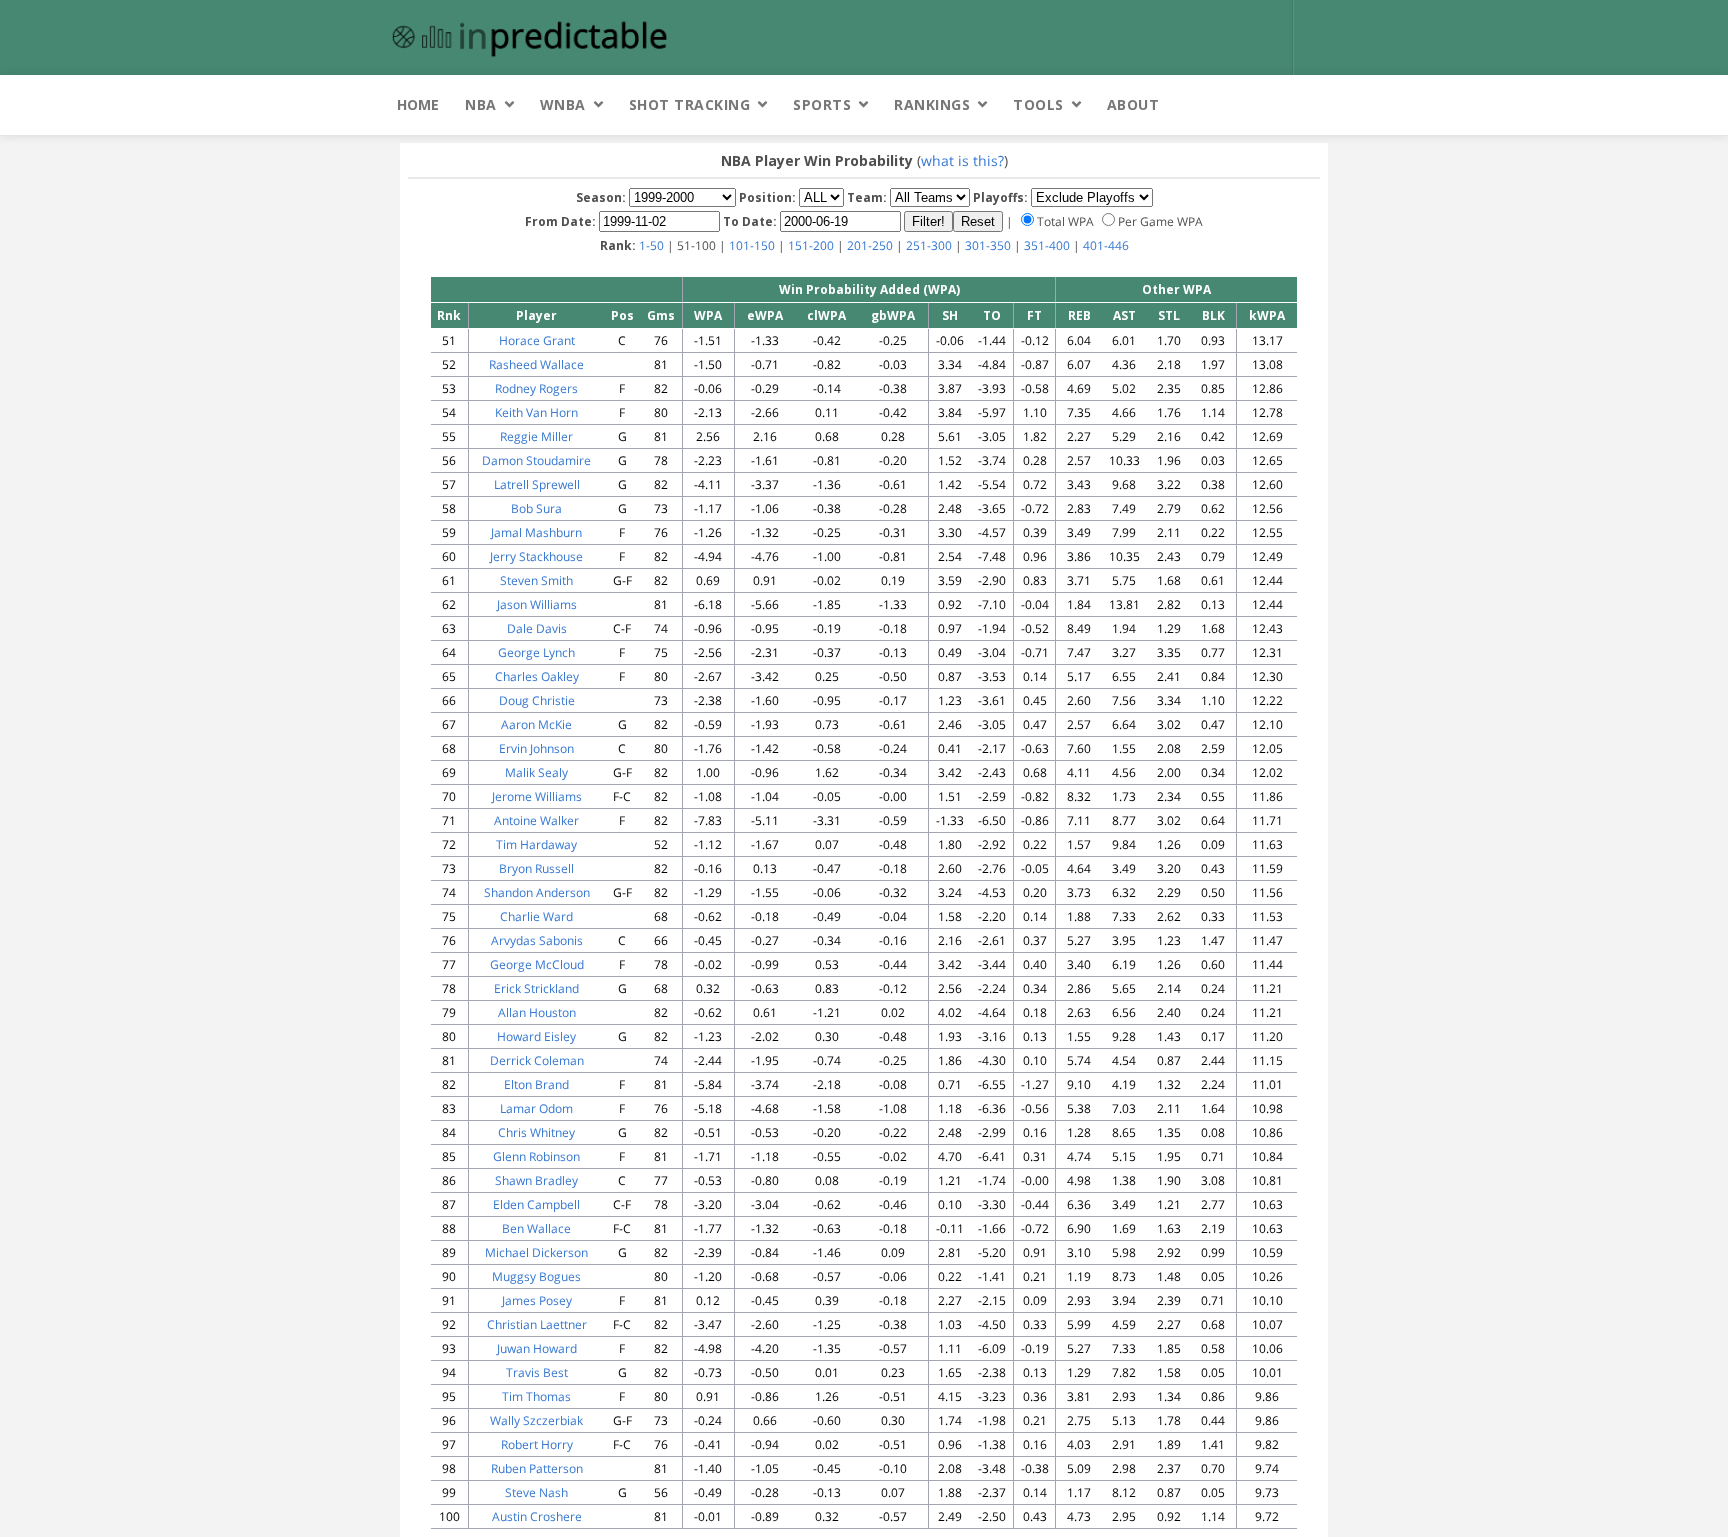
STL (1169, 315)
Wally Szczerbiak (536, 1420)
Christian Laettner (537, 1324)
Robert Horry (537, 1444)
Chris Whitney (536, 1132)
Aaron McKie (536, 724)
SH (950, 315)
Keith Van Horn (536, 412)
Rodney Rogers (536, 388)
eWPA (765, 315)
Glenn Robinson (536, 1156)
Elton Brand (536, 1084)
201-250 (870, 245)
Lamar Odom (536, 1108)
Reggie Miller (536, 436)
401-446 (1106, 245)
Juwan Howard (537, 1348)
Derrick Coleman (537, 1060)
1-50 (651, 245)
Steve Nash (536, 1492)
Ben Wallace (536, 1228)
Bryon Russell (536, 868)
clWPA (826, 315)
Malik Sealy (536, 772)
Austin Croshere (537, 1516)
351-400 (1047, 245)
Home (418, 104)
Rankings (932, 104)
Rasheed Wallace (536, 364)
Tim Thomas (536, 1396)
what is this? (962, 160)
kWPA (1267, 315)
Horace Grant (537, 340)
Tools (1038, 104)
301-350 (988, 245)
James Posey (537, 1300)
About (1133, 104)
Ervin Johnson (536, 748)
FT (1034, 315)
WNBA (563, 104)
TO (992, 315)
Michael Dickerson (536, 1252)
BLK (1213, 315)
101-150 (752, 245)
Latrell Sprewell (537, 484)
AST (1124, 315)
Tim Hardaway (536, 844)
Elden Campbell (536, 1204)
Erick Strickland (536, 988)
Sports (822, 104)
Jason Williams (537, 604)
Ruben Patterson (537, 1468)
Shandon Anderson (537, 892)
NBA (481, 104)
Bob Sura (536, 508)
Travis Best (537, 1372)
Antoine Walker (536, 820)
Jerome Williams (537, 796)
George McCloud (537, 964)
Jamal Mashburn (536, 532)
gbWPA (893, 315)
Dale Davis (537, 628)
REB (1079, 315)
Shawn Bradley (536, 1180)
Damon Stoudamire (536, 460)
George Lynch (536, 652)
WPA (708, 315)
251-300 (929, 245)
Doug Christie (537, 700)
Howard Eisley (536, 1036)
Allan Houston (537, 1012)
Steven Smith (536, 580)
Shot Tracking (690, 104)
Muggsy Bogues (536, 1276)
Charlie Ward (536, 916)
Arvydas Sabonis (537, 940)
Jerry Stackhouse (536, 556)
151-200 (811, 245)
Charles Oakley (537, 676)
